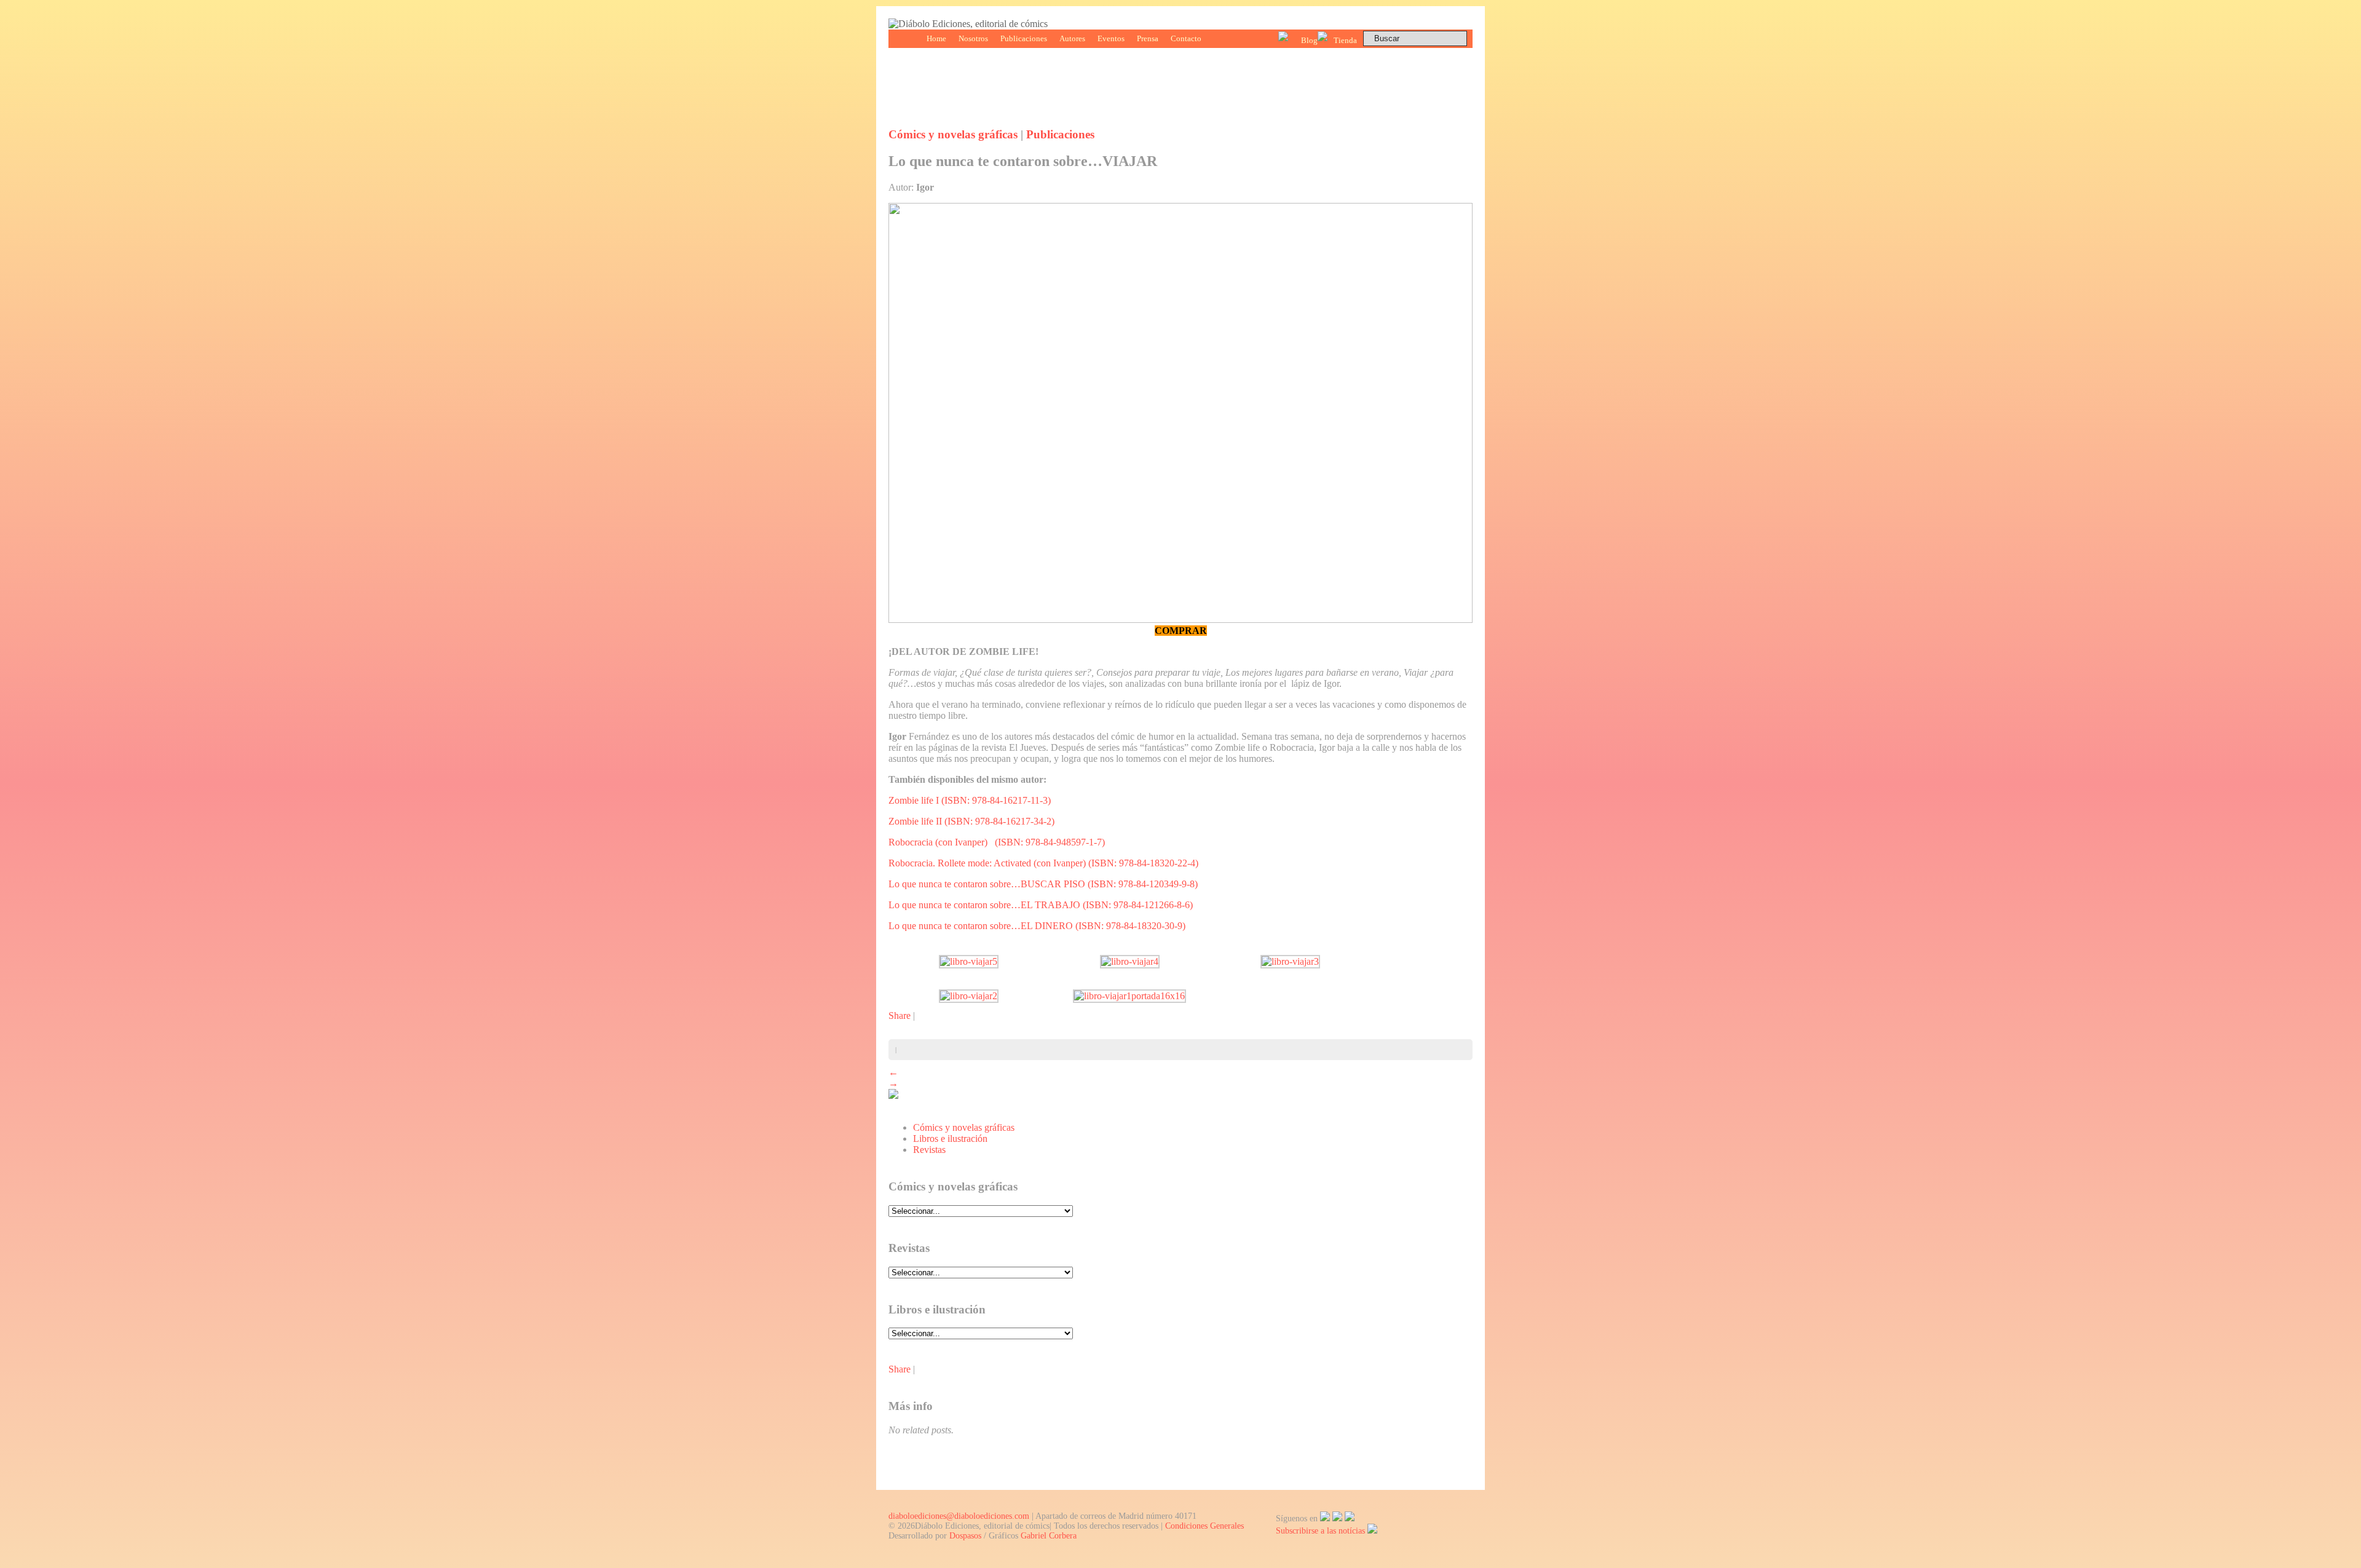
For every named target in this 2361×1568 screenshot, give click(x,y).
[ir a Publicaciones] (893, 1095)
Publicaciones (1024, 38)
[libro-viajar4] (1130, 961)
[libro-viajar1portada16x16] (1129, 996)
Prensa (1148, 38)
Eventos (1111, 38)
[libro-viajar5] (969, 961)
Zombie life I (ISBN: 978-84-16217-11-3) (970, 800)
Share (900, 1016)
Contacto (1186, 38)
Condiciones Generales (1204, 1526)
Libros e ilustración (950, 1138)
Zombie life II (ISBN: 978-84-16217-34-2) (971, 821)
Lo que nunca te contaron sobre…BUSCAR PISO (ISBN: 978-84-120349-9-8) (1043, 884)
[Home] (968, 24)
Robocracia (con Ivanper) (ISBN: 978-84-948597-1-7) (997, 842)
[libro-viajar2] (969, 996)
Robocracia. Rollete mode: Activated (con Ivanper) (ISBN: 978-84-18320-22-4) (1043, 863)
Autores (1072, 38)
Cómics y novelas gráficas (953, 134)
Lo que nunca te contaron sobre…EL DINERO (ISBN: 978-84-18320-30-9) (1037, 926)
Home (936, 38)
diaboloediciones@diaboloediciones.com (959, 1516)
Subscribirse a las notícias (1322, 1531)
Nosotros (973, 38)
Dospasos (965, 1536)
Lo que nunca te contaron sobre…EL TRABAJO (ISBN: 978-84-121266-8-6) (1041, 905)
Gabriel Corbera (1049, 1536)
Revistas (929, 1150)
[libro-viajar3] (1290, 961)
